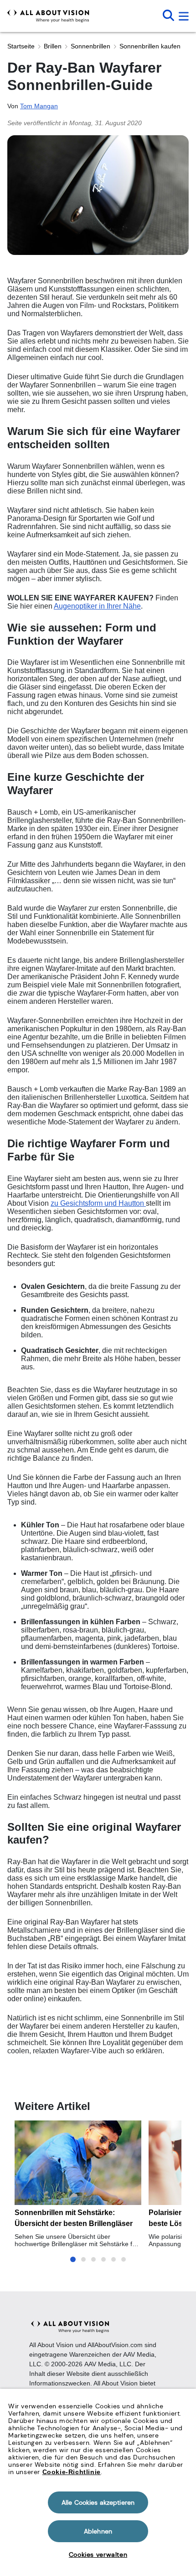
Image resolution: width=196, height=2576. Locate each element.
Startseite (21, 46)
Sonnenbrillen (90, 46)
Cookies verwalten (98, 2555)
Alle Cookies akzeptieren (98, 2502)
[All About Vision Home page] (48, 16)
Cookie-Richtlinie (72, 2472)
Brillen (53, 46)
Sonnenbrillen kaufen (150, 46)
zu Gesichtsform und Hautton (98, 1203)
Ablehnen (98, 2531)
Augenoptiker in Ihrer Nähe (97, 606)
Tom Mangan (39, 106)
